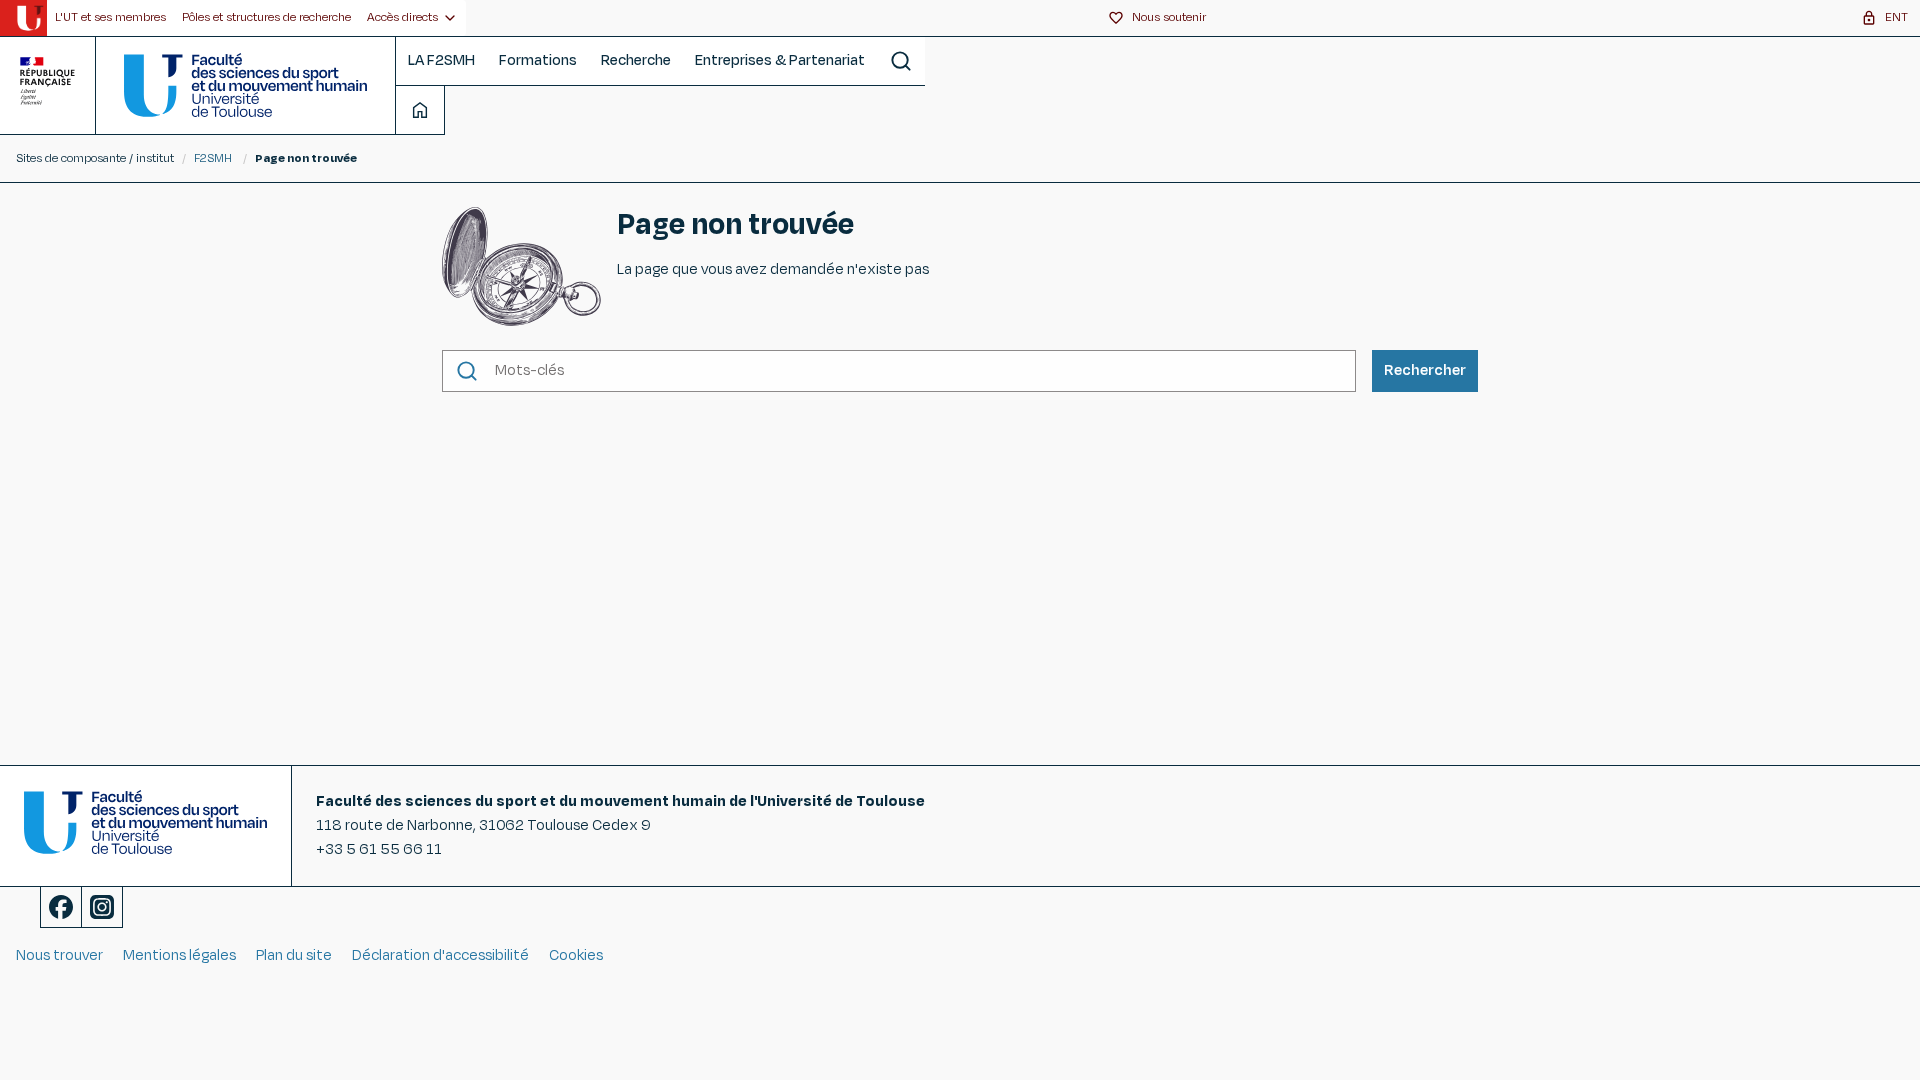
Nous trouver (59, 955)
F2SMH (213, 158)
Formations (538, 60)
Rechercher (1425, 370)
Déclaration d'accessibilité (440, 955)
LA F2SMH (441, 60)
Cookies (576, 955)
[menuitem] (110, 18)
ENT (1896, 17)
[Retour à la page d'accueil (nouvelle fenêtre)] (29, 18)
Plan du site (294, 955)
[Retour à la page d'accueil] (245, 85)
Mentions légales (179, 955)
